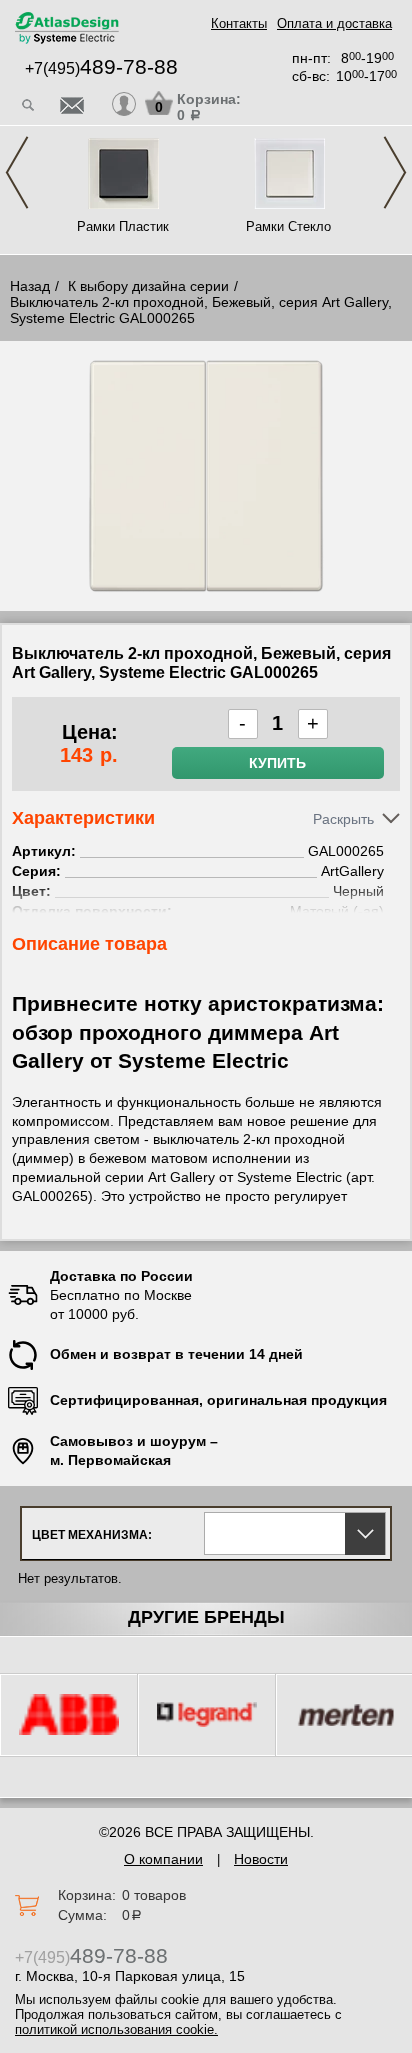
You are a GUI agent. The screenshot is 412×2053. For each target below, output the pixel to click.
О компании (163, 1859)
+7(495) (101, 68)
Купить (277, 763)
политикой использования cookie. (116, 2029)
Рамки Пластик (123, 226)
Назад (30, 286)
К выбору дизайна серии (148, 286)
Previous (17, 172)
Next (395, 172)
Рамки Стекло (288, 226)
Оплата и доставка (334, 23)
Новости (261, 1859)
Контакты (239, 23)
